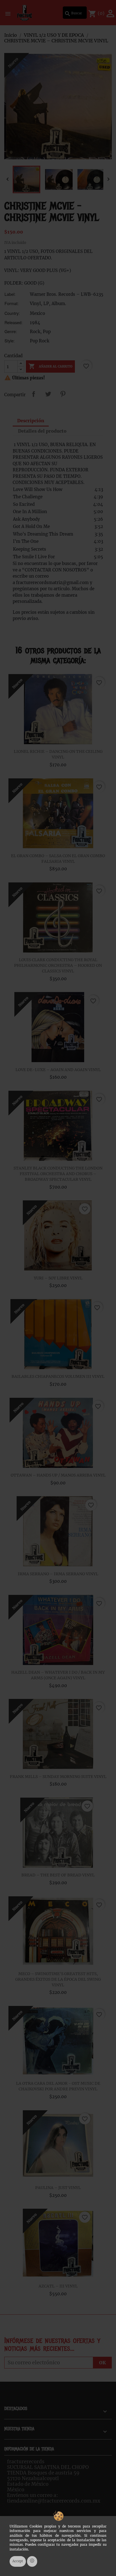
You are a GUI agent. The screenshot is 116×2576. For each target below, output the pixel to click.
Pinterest (63, 394)
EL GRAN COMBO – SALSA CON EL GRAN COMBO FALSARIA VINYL (58, 859)
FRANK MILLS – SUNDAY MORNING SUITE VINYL (58, 1777)
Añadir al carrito (50, 366)
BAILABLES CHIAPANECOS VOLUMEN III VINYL (58, 1376)
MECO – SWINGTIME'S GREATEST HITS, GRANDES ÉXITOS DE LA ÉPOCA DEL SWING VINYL (58, 1979)
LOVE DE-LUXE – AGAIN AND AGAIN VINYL (58, 1070)
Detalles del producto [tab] (42, 431)
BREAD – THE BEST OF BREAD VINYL (58, 1875)
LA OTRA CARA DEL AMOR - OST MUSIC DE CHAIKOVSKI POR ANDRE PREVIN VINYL (58, 2086)
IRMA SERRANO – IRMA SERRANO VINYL (58, 1574)
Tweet (48, 394)
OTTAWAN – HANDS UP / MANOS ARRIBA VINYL (58, 1475)
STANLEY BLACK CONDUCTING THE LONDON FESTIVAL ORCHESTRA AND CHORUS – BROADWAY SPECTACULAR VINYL (58, 1174)
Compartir (34, 394)
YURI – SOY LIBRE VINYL (58, 1278)
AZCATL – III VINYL (58, 2286)
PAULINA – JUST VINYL (58, 2188)
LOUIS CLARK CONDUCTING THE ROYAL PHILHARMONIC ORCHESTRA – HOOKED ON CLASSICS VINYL (58, 965)
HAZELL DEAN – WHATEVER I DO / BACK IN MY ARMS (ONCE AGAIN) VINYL (58, 1675)
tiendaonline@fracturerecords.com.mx (54, 2501)
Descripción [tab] (31, 421)
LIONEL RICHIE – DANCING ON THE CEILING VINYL (58, 754)
